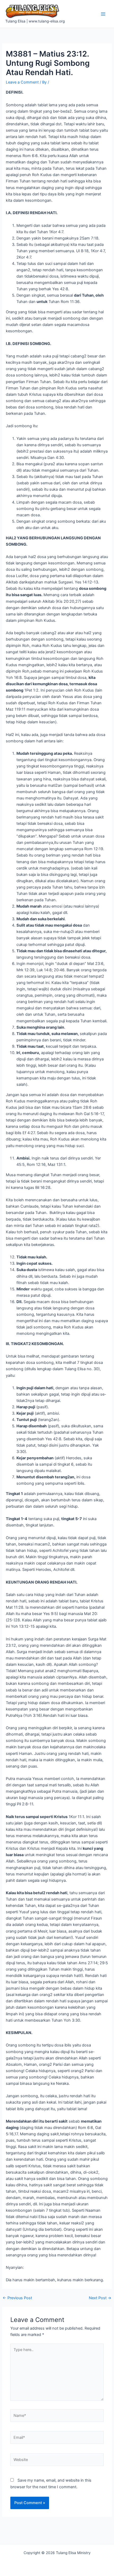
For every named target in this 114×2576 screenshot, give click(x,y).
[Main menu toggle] (103, 14)
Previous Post (17, 2298)
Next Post (100, 2298)
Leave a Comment (22, 82)
